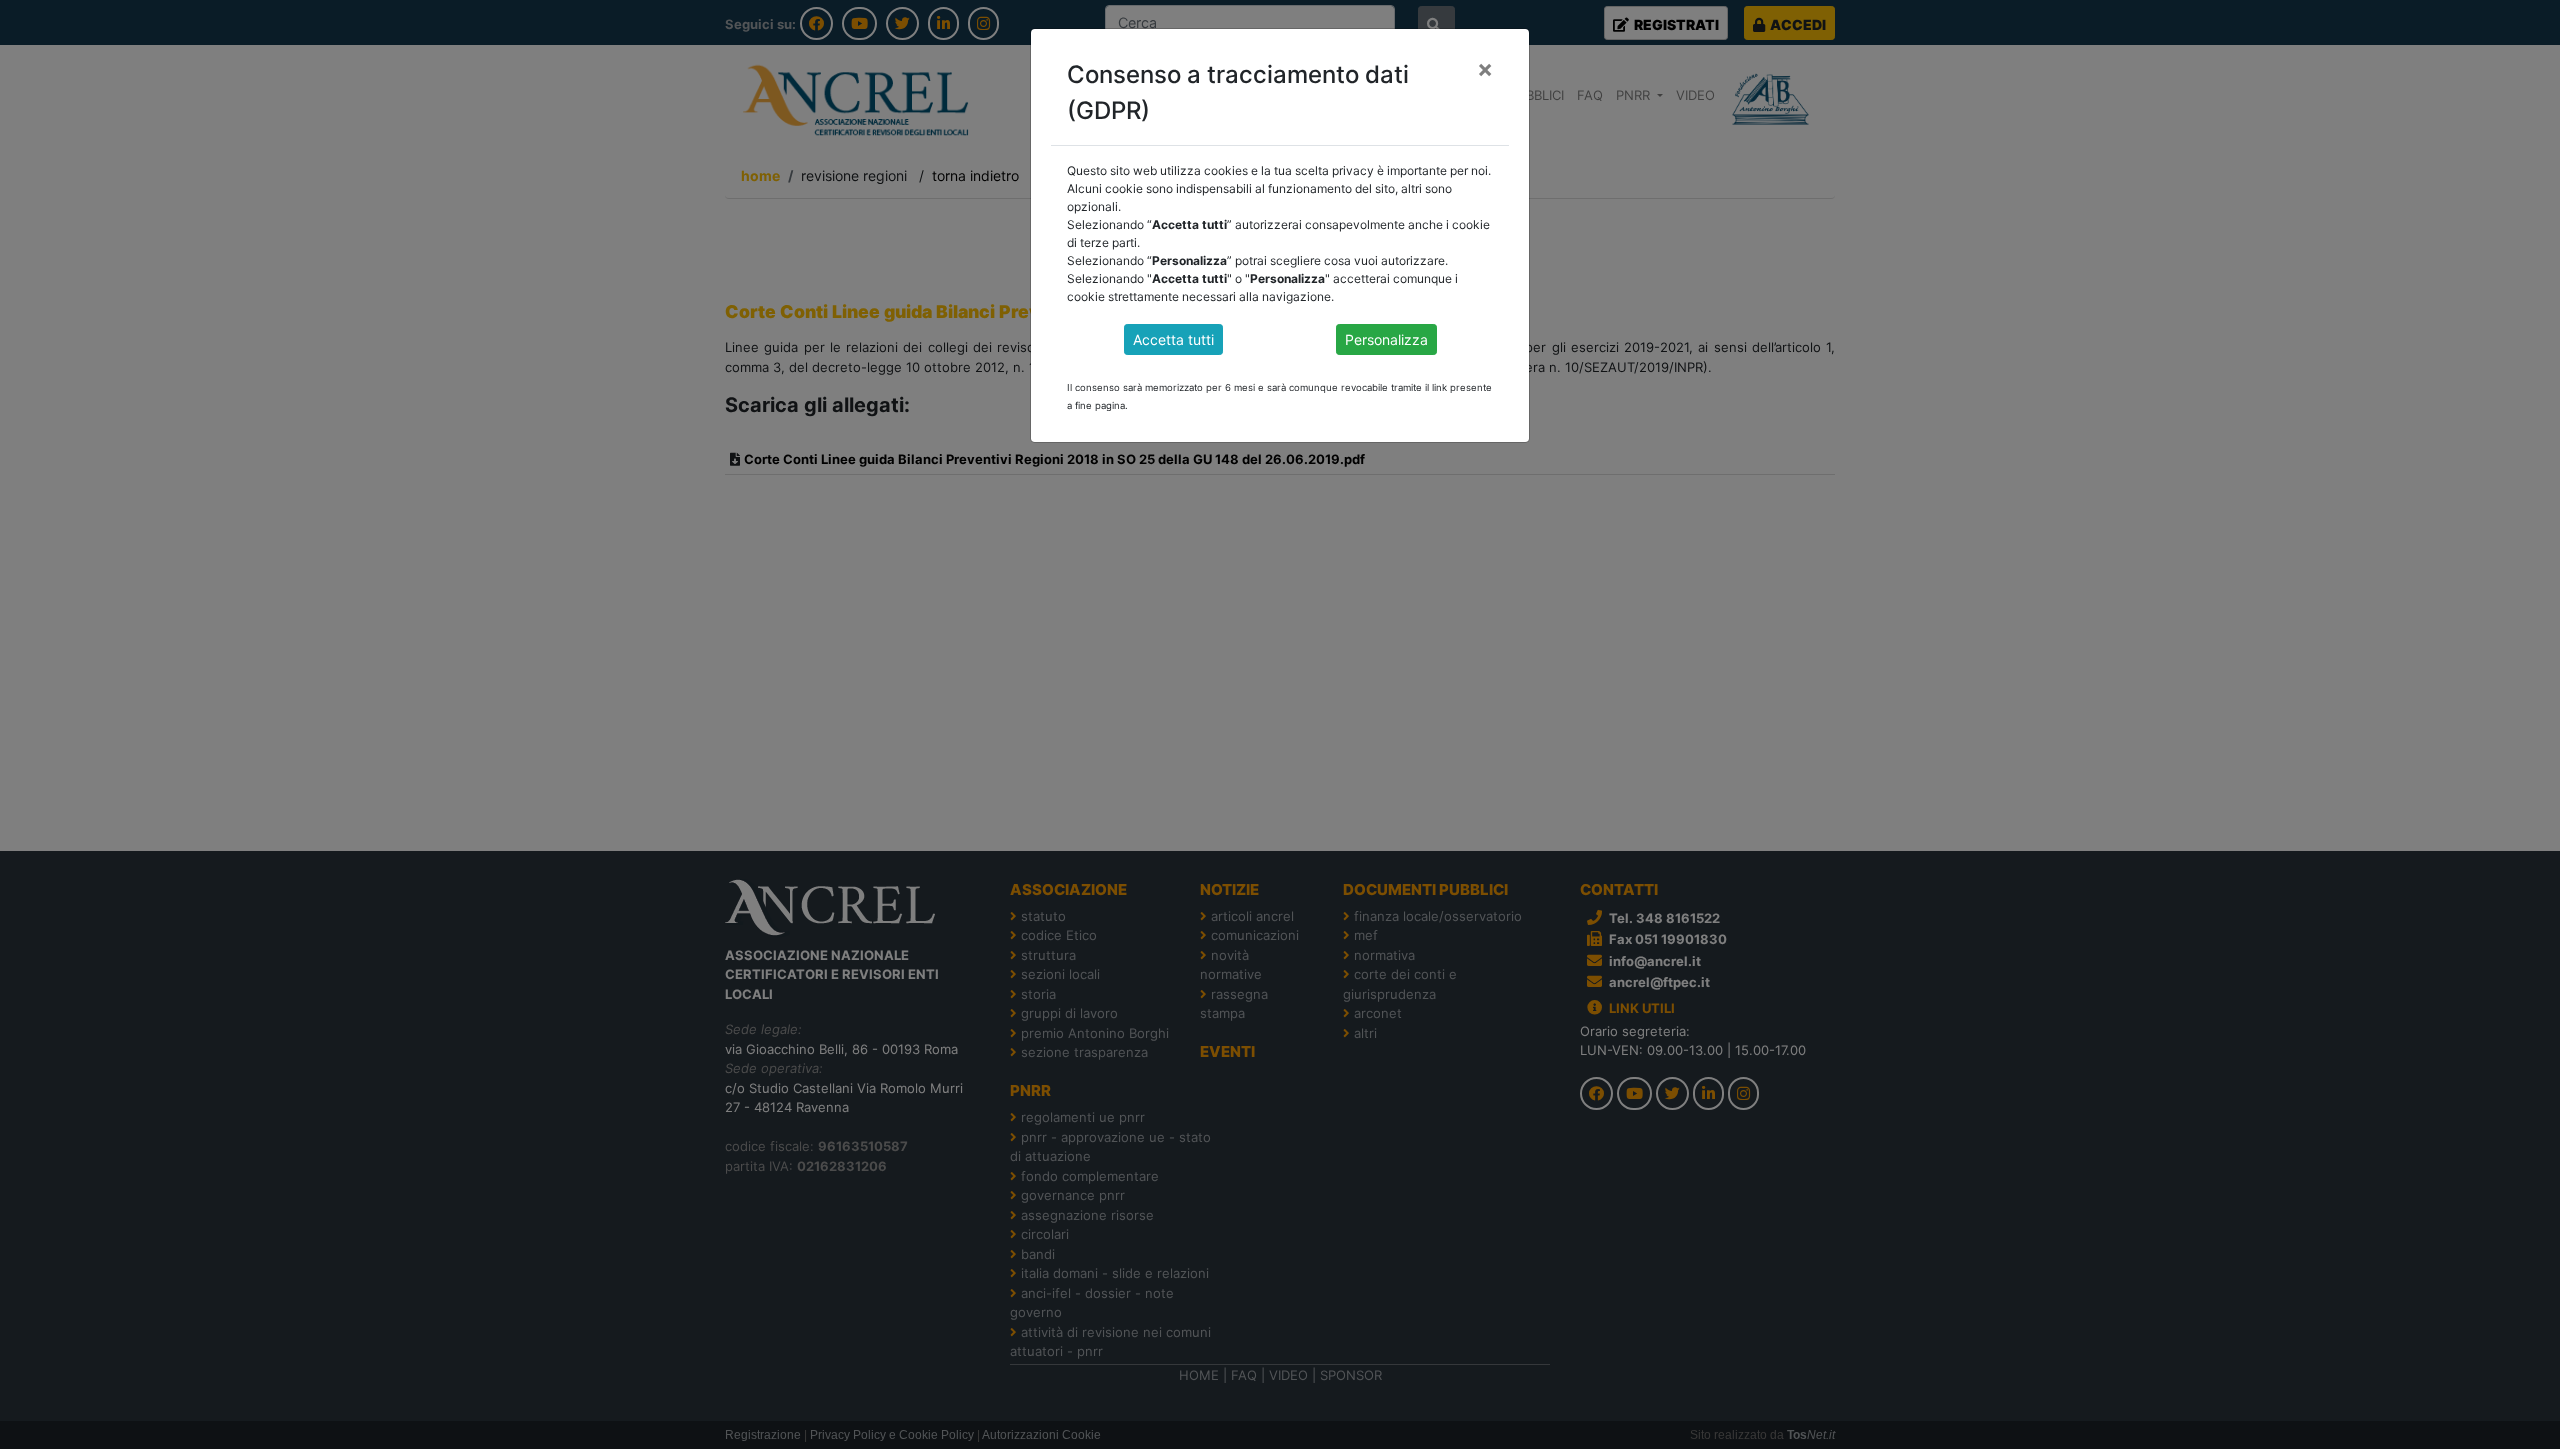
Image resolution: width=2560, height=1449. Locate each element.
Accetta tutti (1173, 339)
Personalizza (1386, 339)
